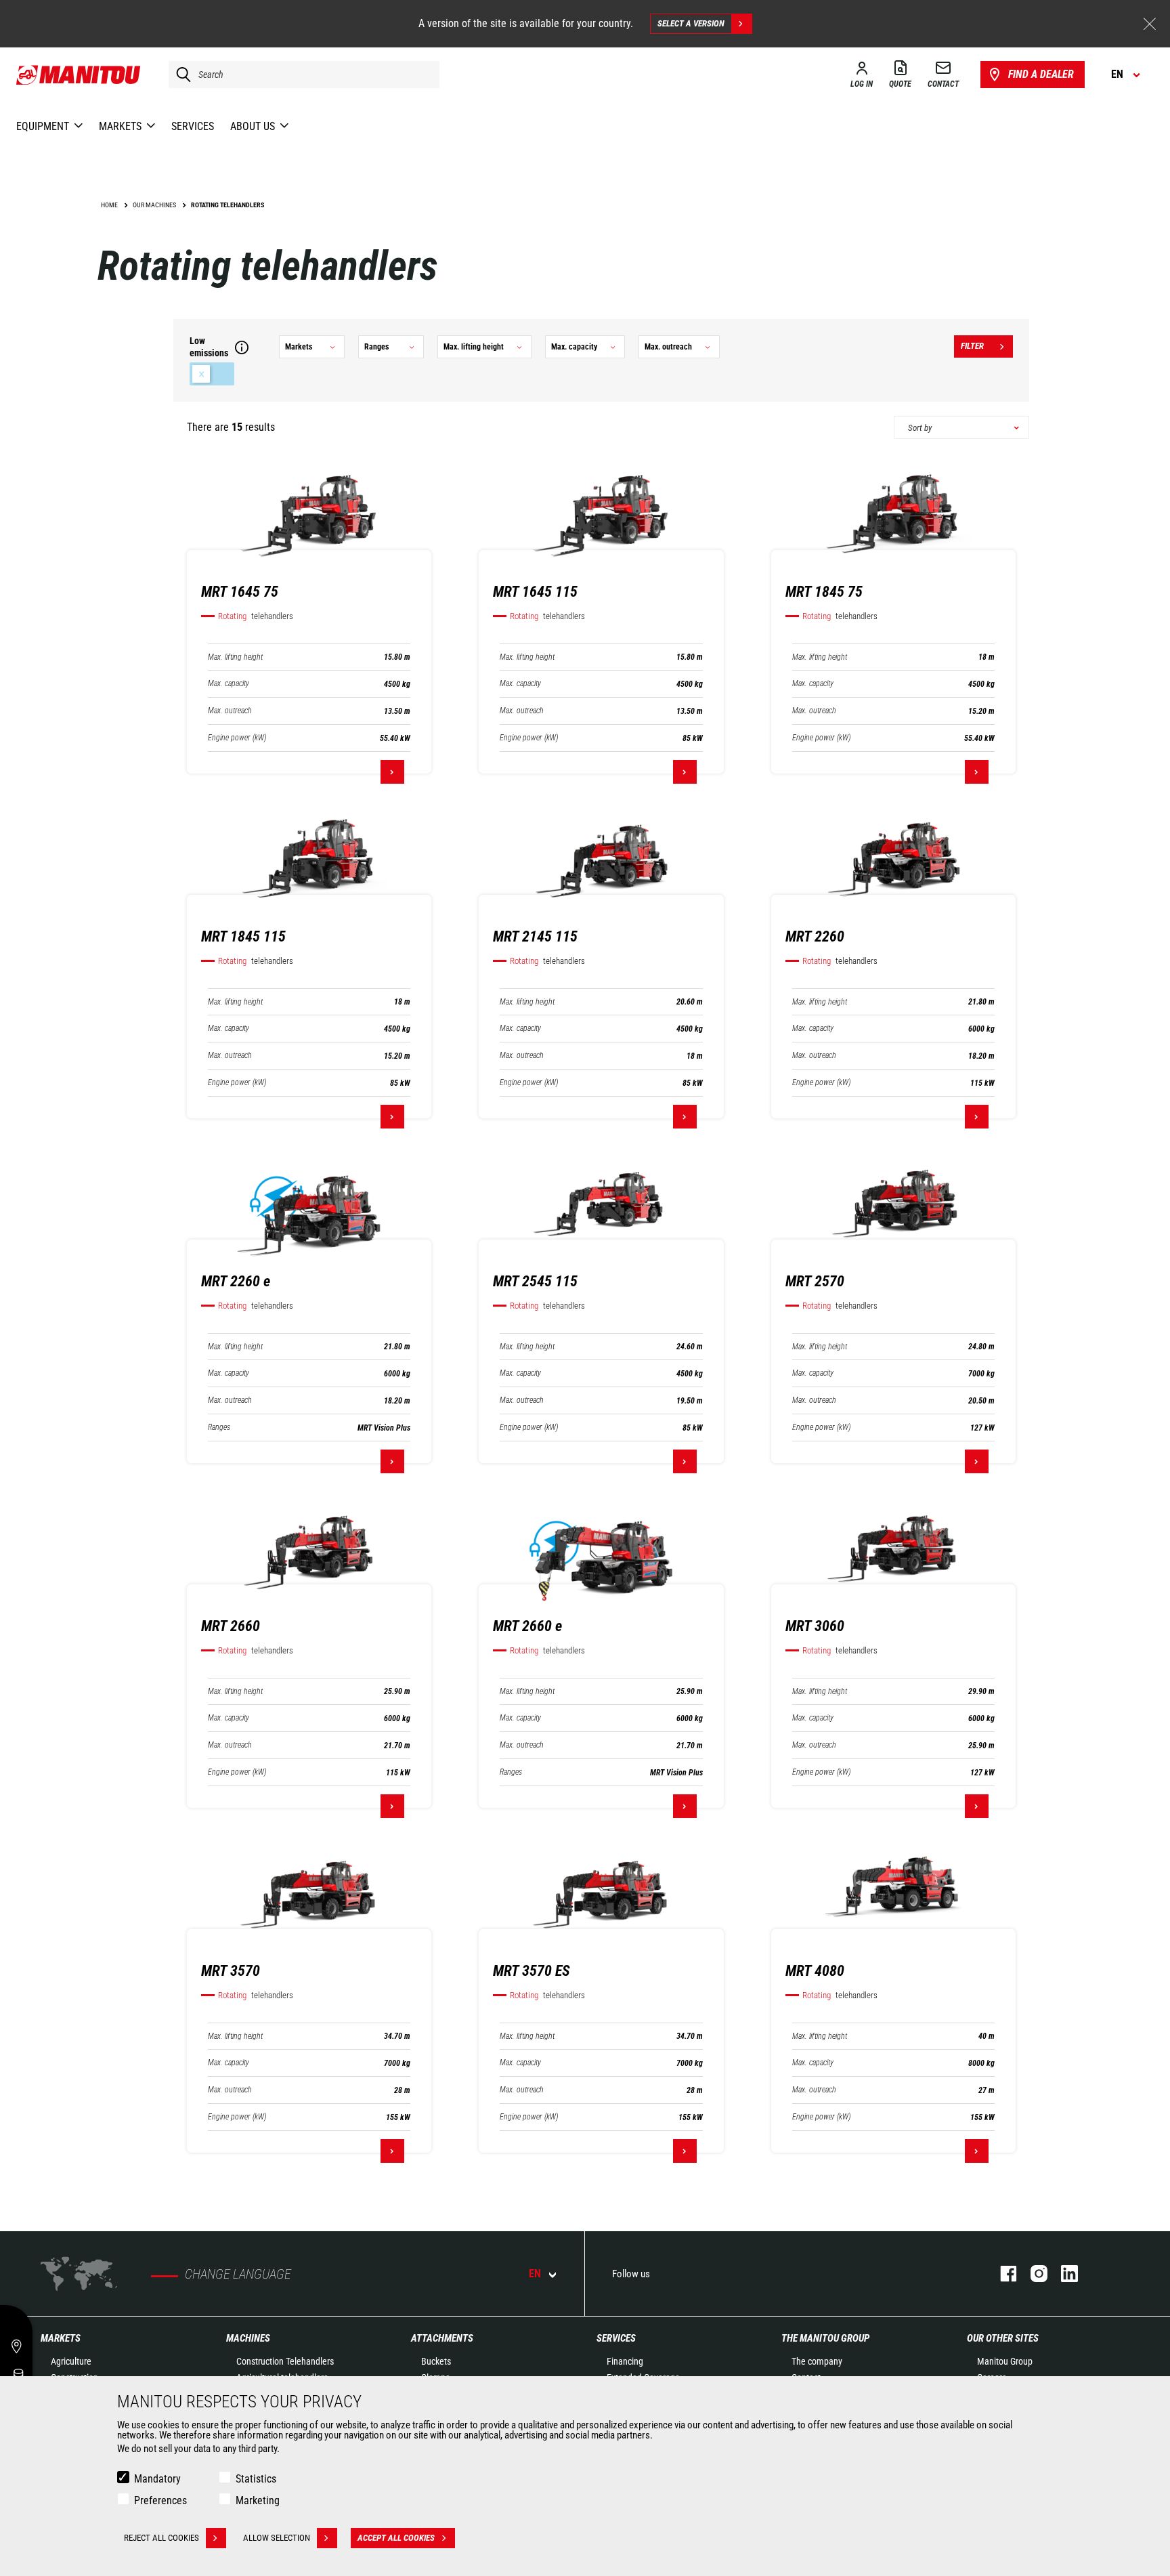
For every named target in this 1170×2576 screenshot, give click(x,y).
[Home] (79, 75)
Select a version (691, 23)
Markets (61, 2338)
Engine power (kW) (237, 738)
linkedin (1063, 2274)
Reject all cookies (161, 2538)
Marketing (258, 2500)
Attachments (442, 2338)
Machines (248, 2338)
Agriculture (71, 2361)
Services (616, 2338)
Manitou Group (1005, 2361)
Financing (625, 2361)
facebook (1002, 2274)
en (535, 2274)
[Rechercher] (180, 75)
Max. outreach (230, 711)
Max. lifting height (235, 657)
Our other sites (1003, 2338)
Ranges (219, 1428)
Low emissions (212, 374)
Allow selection (277, 2538)
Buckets (436, 2361)
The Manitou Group (825, 2338)
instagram (1032, 2274)
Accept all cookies (396, 2538)
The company (817, 2361)
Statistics (256, 2479)
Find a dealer (1041, 74)
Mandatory (157, 2479)
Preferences (160, 2500)
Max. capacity (229, 684)
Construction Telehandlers (285, 2361)
